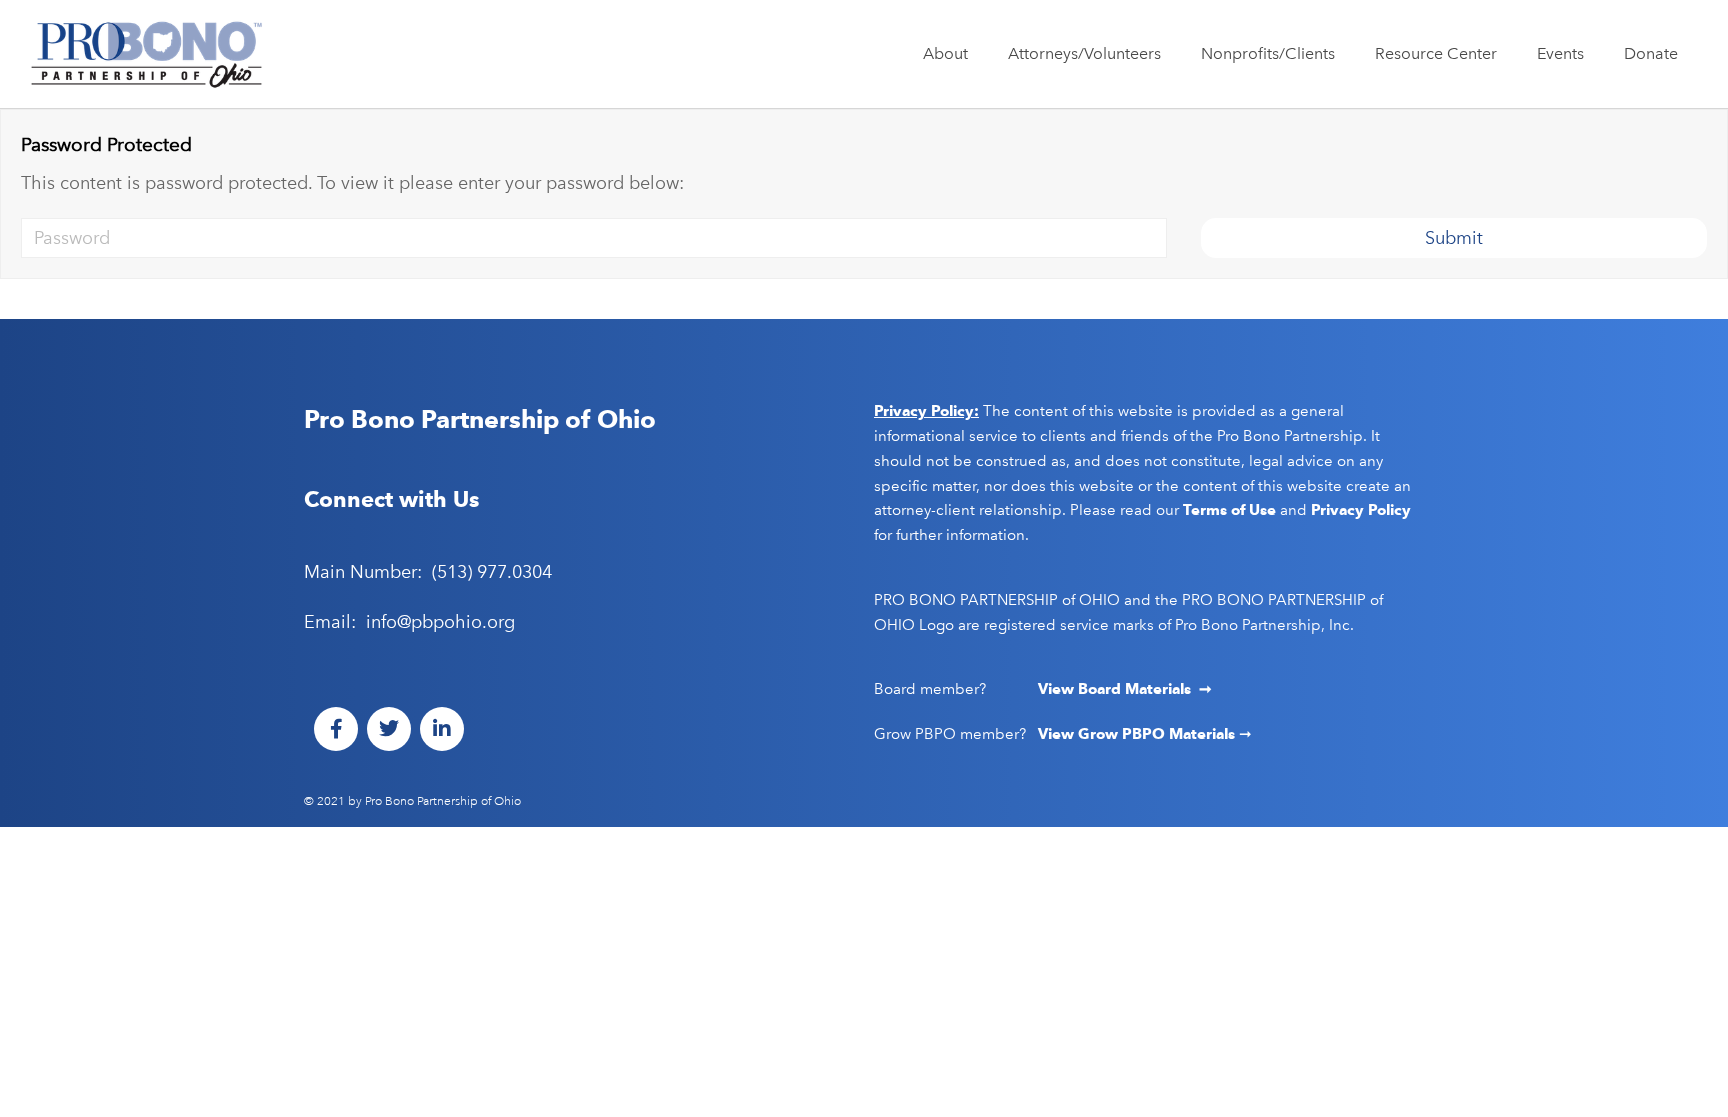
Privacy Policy (1361, 510)
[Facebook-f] (336, 729)
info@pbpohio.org (440, 622)
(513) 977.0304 (492, 572)
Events (1560, 53)
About (945, 53)
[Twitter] (389, 729)
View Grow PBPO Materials (1138, 734)
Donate (1651, 53)
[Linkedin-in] (442, 729)
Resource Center (1436, 53)
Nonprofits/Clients (1268, 53)
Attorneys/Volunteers (1084, 53)
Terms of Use (1229, 510)
